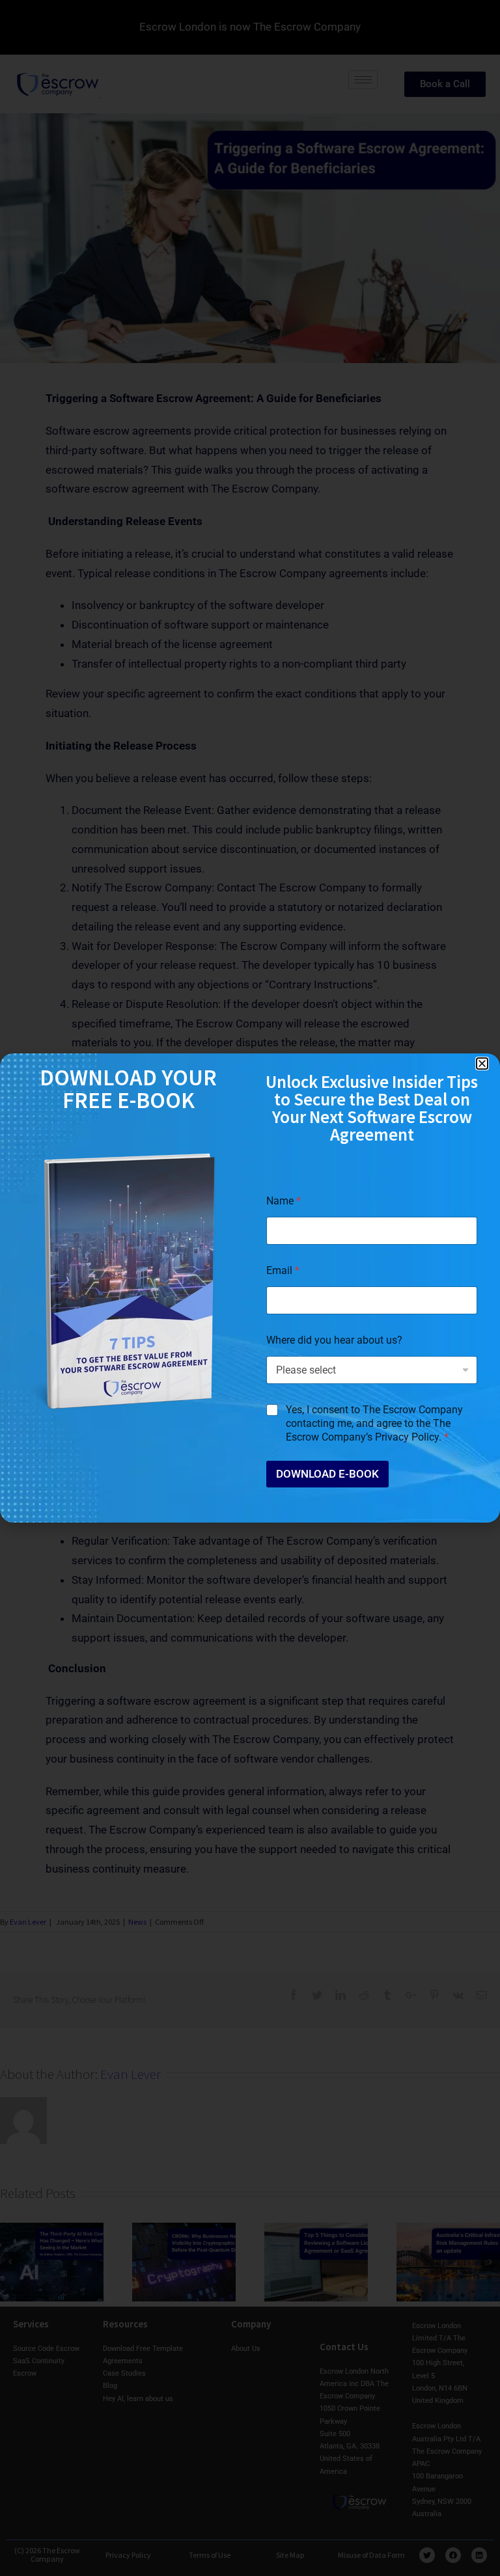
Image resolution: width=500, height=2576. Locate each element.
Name (284, 1201)
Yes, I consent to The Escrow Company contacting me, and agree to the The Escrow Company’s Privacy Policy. (374, 1423)
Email (283, 1270)
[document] (250, 1288)
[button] (482, 1064)
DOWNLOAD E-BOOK (327, 1474)
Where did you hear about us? (334, 1340)
